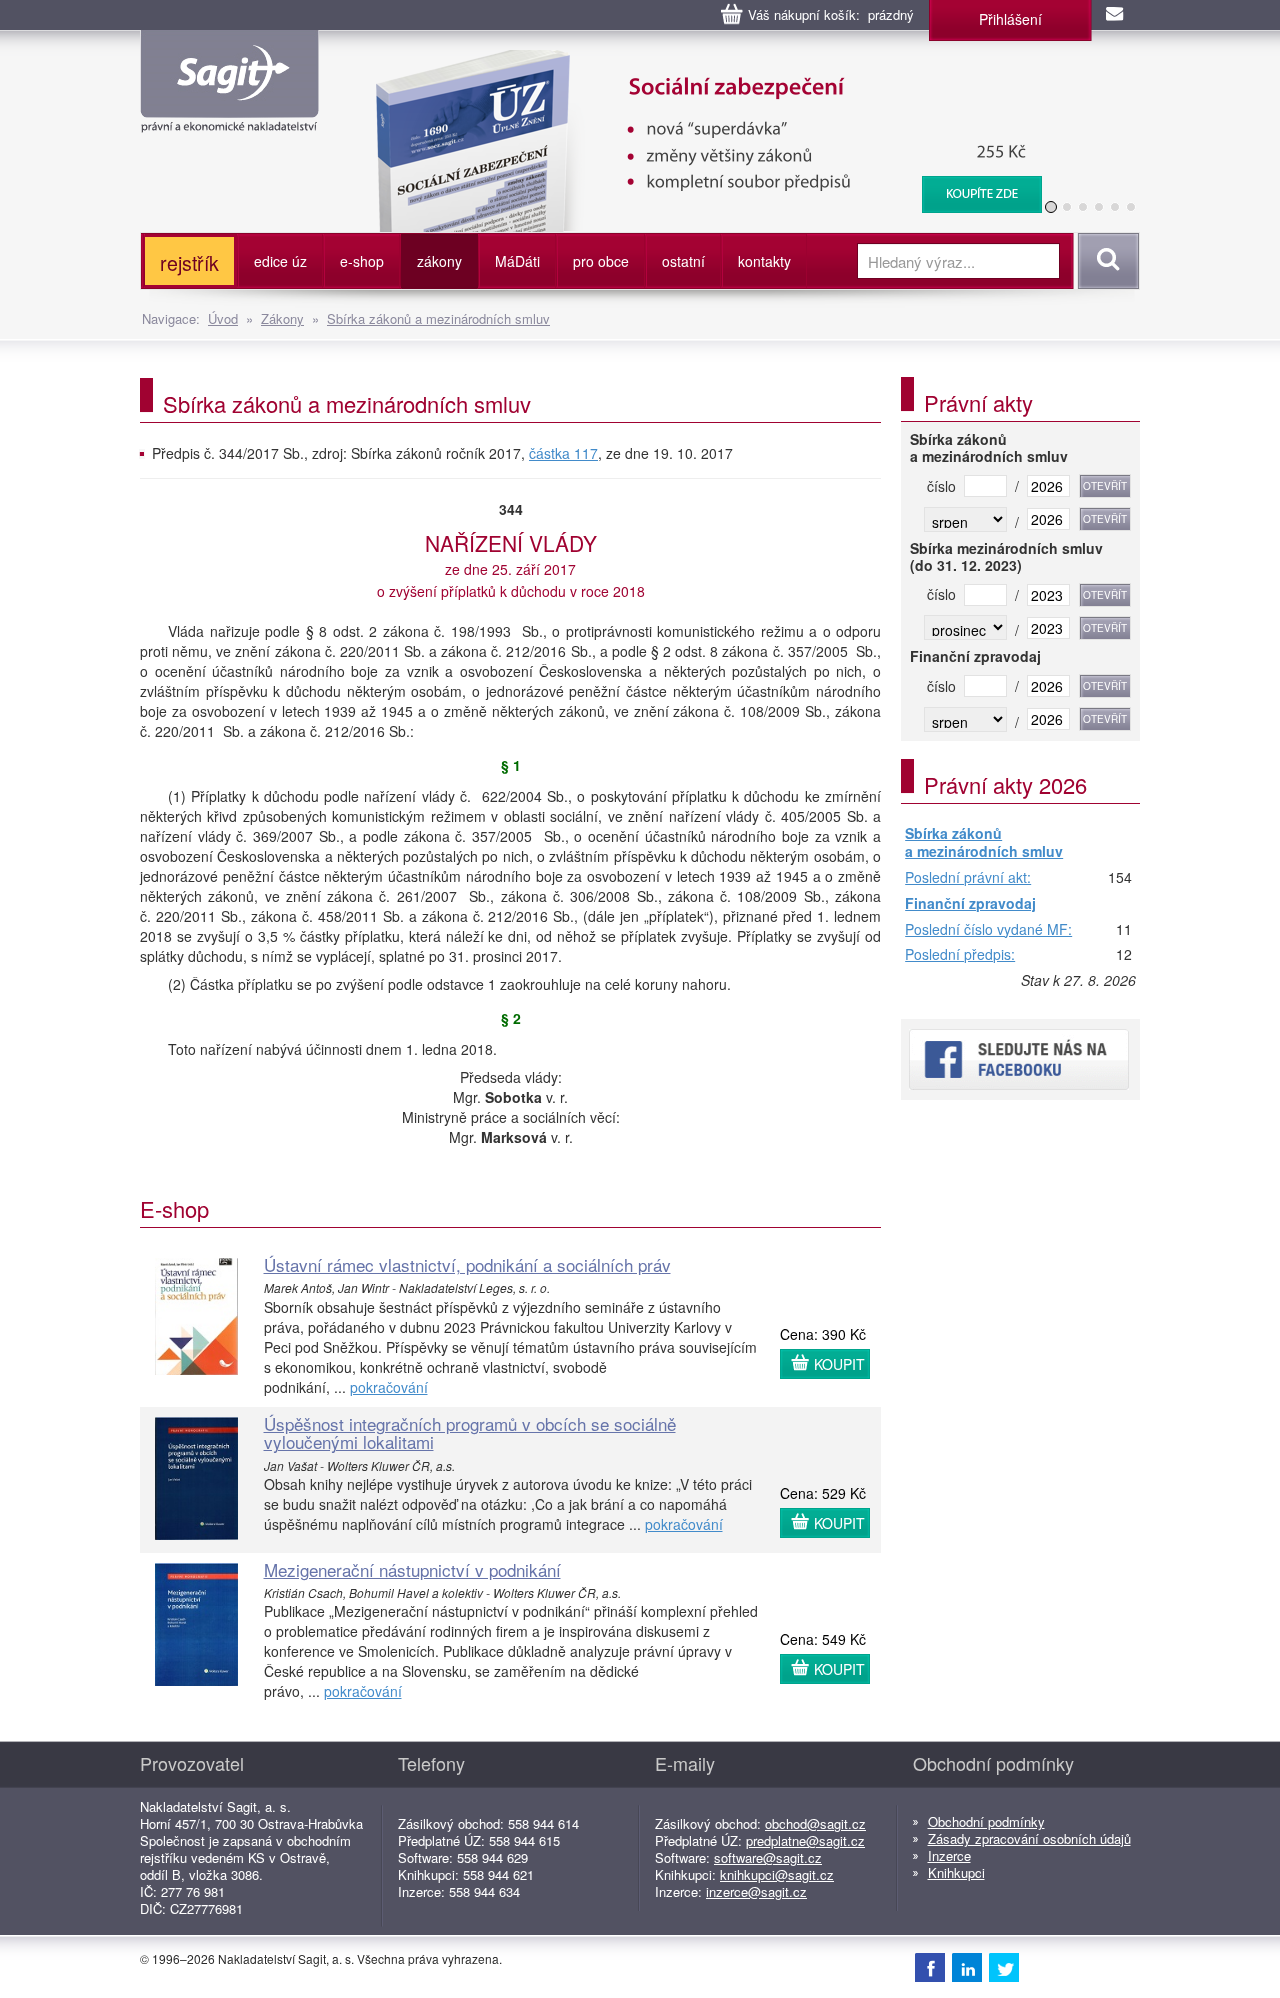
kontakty (764, 261)
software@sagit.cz (768, 1857)
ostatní (683, 261)
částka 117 (563, 453)
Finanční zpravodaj (970, 904)
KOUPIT (839, 1364)
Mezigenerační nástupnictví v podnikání (412, 1569)
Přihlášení (1010, 19)
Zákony (282, 318)
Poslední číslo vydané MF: (988, 930)
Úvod (223, 318)
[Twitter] (1004, 1967)
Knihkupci (956, 1872)
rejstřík (189, 262)
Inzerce (949, 1855)
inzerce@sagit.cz (756, 1891)
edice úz (280, 261)
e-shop (362, 261)
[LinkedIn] (967, 1967)
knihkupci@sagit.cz (777, 1874)
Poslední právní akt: (968, 878)
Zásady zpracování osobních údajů (1029, 1838)
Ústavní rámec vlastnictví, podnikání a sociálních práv (467, 1264)
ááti (517, 261)
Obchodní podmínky (986, 1821)
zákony (439, 261)
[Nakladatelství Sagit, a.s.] (229, 116)
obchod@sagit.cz (815, 1823)
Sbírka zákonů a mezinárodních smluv (438, 318)
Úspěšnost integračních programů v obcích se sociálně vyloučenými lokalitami (470, 1433)
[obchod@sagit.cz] (1116, 15)
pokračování (389, 1387)
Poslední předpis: (960, 955)
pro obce (601, 261)
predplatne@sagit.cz (805, 1840)
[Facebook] (930, 1967)
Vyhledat (1105, 261)
